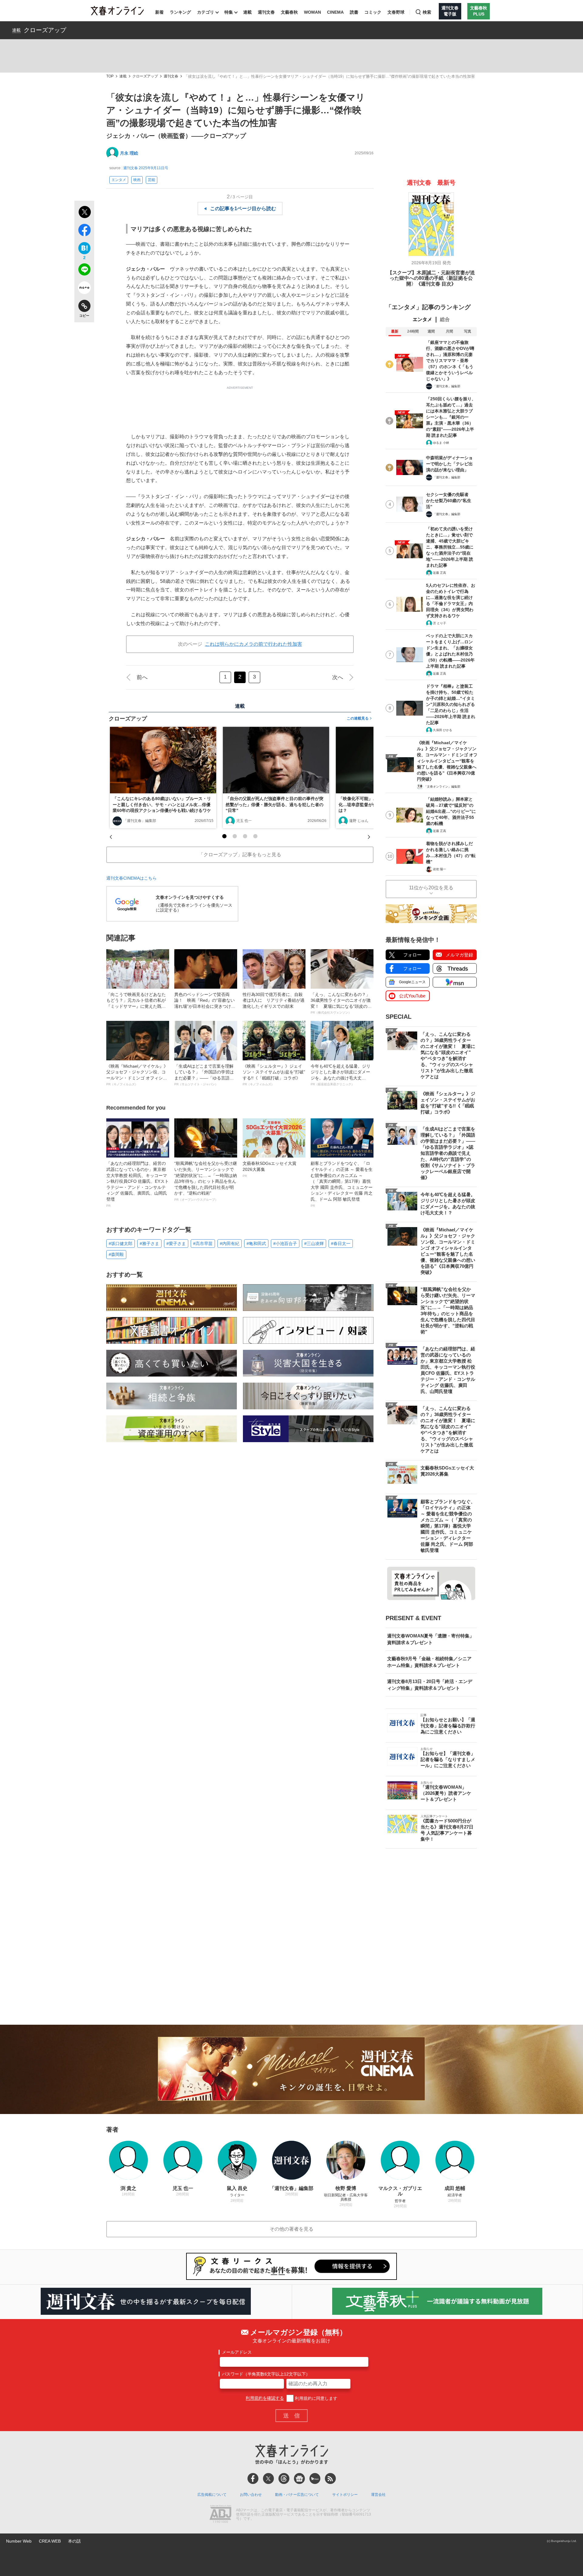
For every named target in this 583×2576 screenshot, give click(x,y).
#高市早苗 (203, 1244)
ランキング (180, 12)
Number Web (19, 2541)
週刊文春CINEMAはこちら (131, 878)
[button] (224, 836)
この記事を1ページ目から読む (243, 209)
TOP (110, 76)
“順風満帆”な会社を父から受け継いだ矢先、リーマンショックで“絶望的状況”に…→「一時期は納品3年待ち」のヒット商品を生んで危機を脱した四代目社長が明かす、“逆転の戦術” (206, 1181)
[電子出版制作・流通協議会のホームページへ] (220, 2515)
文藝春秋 (289, 12)
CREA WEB (50, 2541)
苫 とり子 (440, 623)
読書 (354, 12)
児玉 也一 (244, 821)
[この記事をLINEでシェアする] (84, 271)
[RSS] (330, 2479)
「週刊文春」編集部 (140, 821)
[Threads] (284, 2479)
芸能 (152, 180)
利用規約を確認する (265, 2398)
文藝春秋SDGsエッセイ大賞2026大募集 (269, 1169)
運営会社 (378, 2495)
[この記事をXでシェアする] (84, 213)
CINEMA (335, 12)
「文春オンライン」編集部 (442, 787)
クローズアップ (45, 30)
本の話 (74, 2541)
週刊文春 (266, 12)
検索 (427, 12)
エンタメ (119, 180)
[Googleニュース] (299, 2479)
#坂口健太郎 (121, 1244)
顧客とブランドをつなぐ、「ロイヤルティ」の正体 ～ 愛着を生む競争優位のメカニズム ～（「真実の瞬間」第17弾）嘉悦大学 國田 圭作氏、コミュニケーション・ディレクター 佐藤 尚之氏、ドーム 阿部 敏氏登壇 (342, 1184)
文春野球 (396, 12)
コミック (373, 12)
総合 (445, 319)
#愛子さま (176, 1244)
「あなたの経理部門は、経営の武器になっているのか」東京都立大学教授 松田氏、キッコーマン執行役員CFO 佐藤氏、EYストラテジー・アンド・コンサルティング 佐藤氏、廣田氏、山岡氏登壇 (138, 1184)
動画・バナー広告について (297, 2495)
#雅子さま (149, 1244)
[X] (268, 2479)
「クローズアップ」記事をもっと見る (240, 855)
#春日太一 (341, 1244)
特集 (229, 12)
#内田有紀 (230, 1244)
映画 (137, 180)
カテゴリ (206, 12)
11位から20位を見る (431, 888)
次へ (338, 677)
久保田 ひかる (443, 730)
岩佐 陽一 (440, 869)
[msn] (315, 2479)
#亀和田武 (256, 1244)
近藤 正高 (440, 573)
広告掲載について (212, 2495)
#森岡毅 (116, 1254)
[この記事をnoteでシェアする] (84, 289)
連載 (247, 12)
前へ (142, 677)
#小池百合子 (285, 1244)
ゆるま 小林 (441, 443)
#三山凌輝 (314, 1244)
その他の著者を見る (291, 2229)
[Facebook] (253, 2479)
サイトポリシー (345, 2495)
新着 (159, 12)
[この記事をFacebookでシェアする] (84, 231)
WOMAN (312, 12)
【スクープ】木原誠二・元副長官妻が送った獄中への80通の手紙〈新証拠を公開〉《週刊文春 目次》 (431, 278)
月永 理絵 (129, 153)
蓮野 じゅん (359, 821)
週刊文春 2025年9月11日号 (146, 168)
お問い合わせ (251, 2495)
